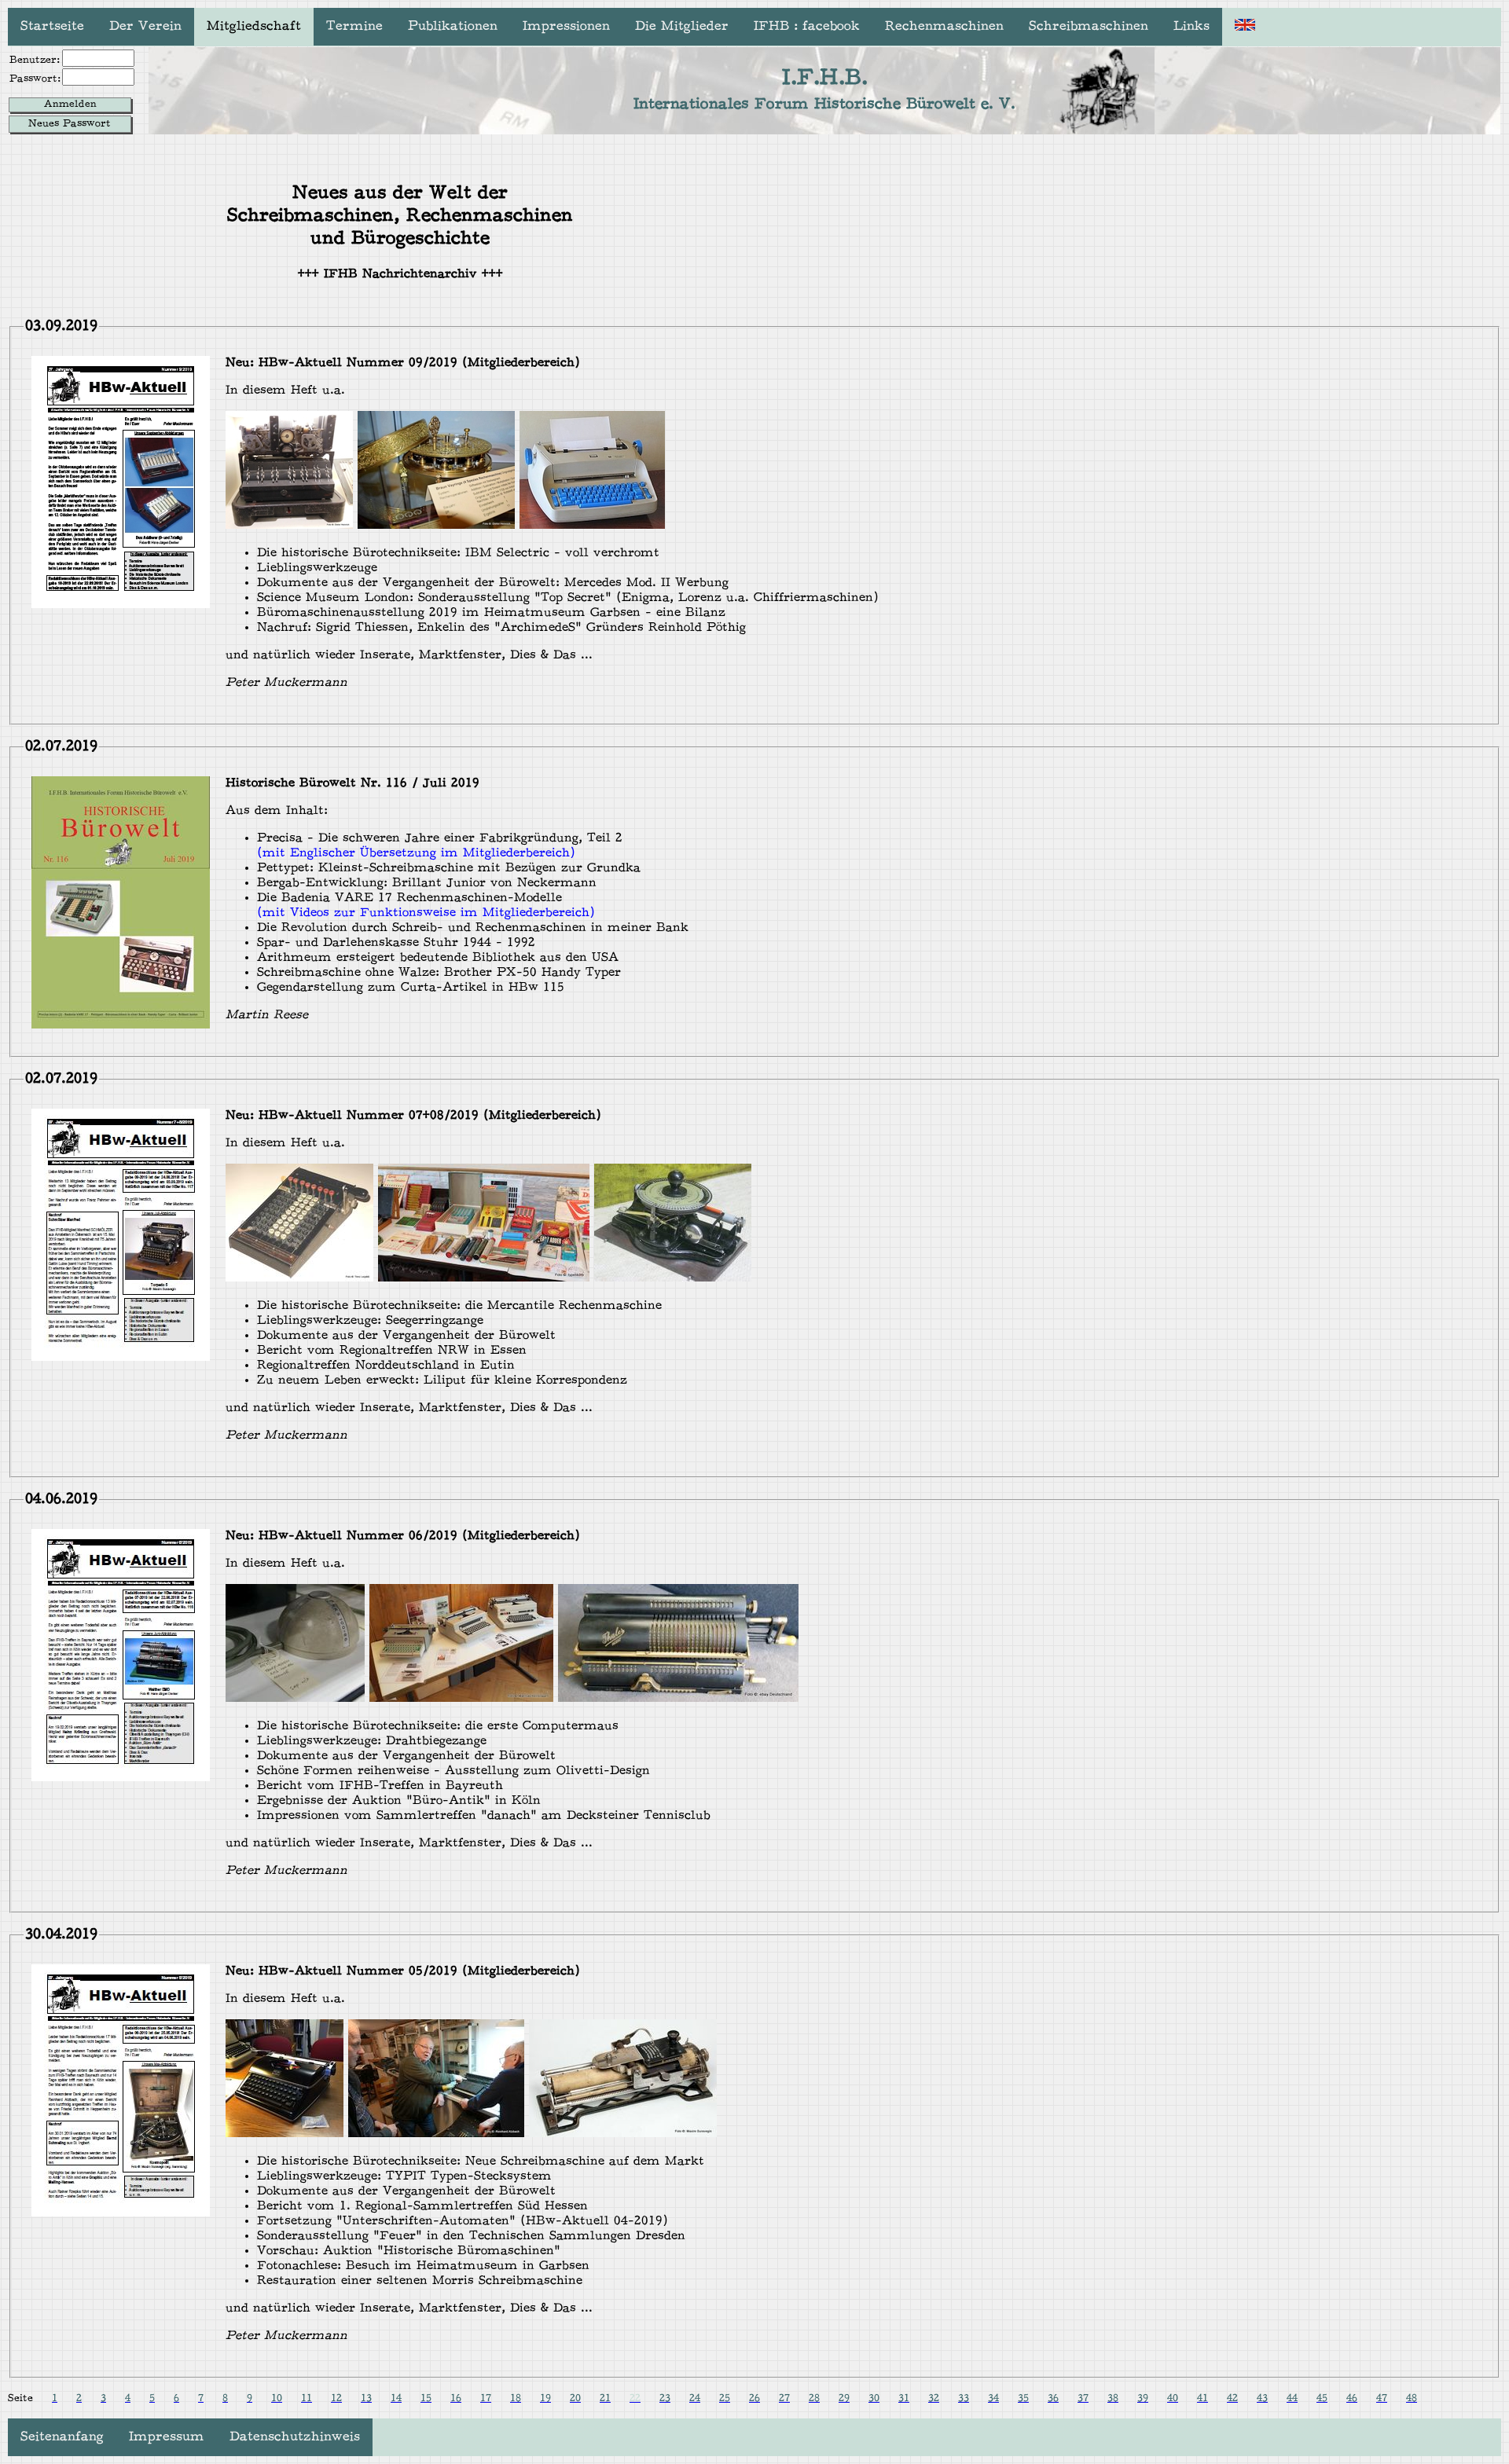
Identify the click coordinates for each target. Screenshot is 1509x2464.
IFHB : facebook (807, 27)
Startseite (52, 27)
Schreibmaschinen (1089, 27)
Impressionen (566, 27)
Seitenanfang (62, 2437)
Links (1191, 27)
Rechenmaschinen (944, 27)
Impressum (167, 2437)
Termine (354, 27)
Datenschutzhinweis (295, 2437)
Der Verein (145, 27)
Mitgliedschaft (254, 27)
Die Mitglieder (682, 27)
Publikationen (453, 27)
